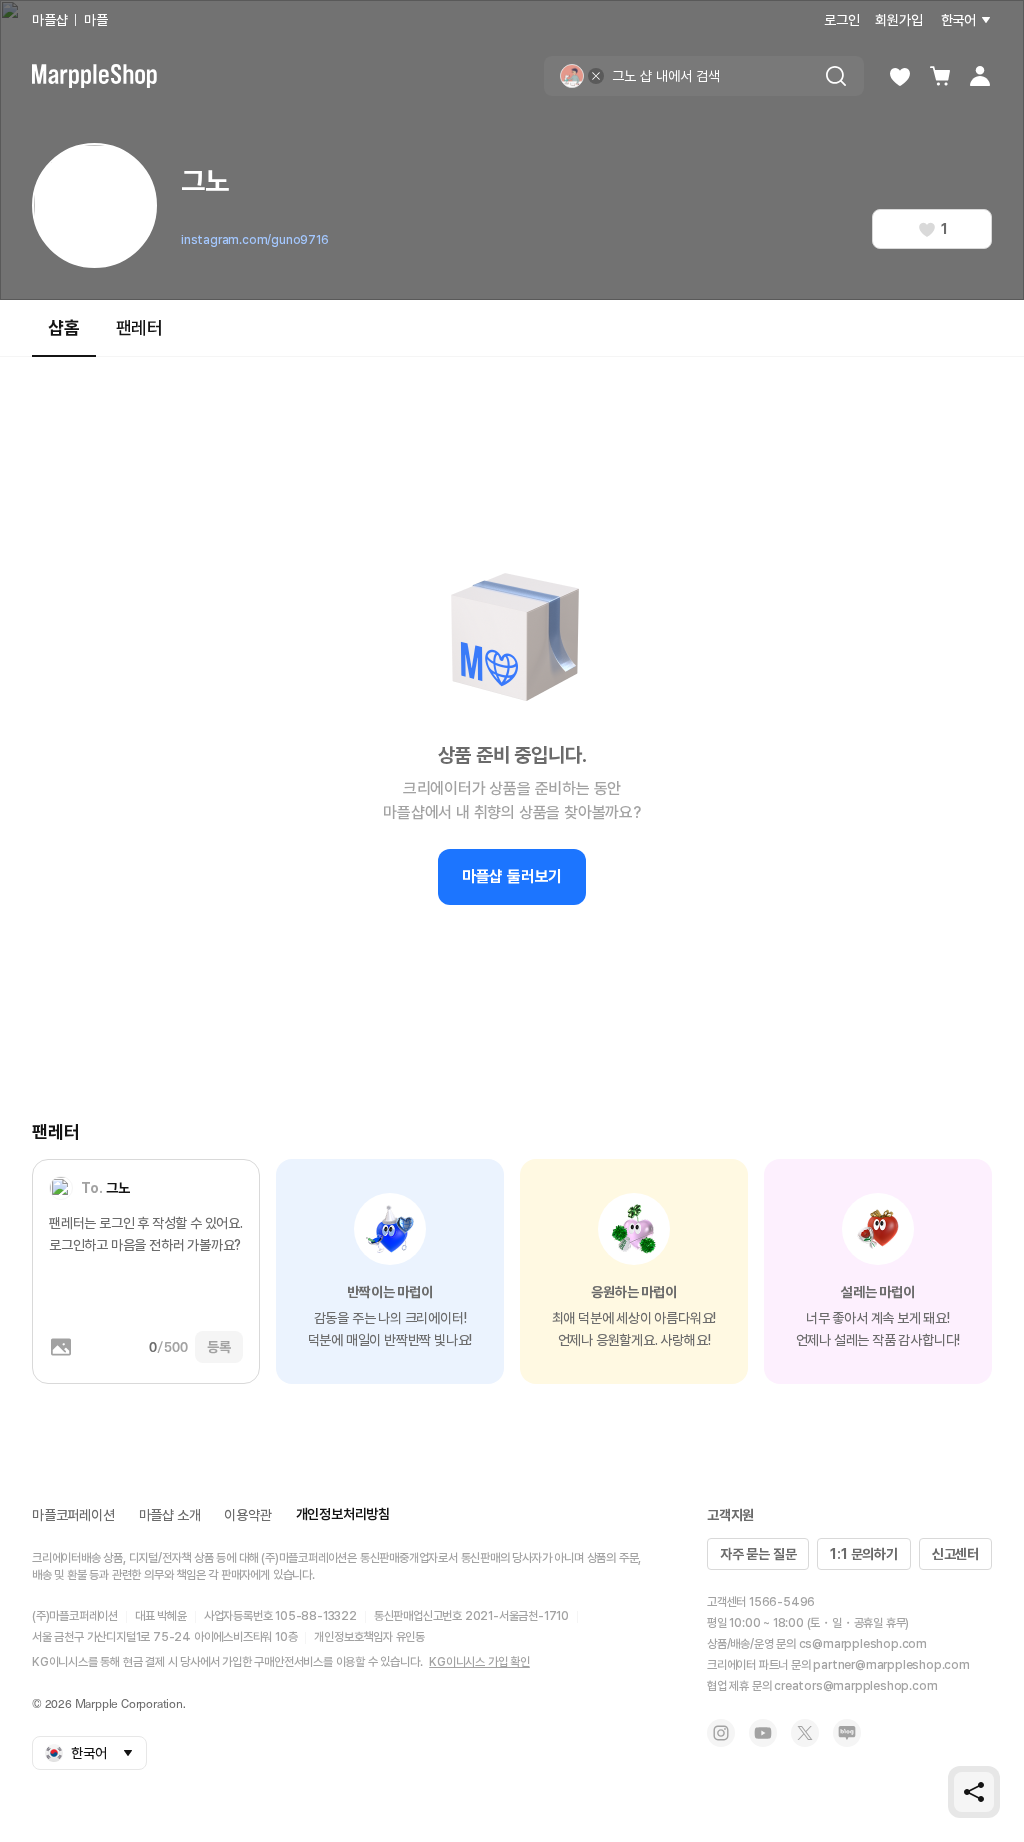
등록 (219, 1347)
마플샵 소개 (170, 1515)
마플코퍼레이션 (73, 1515)
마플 (96, 20)
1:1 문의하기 (863, 1554)
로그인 (841, 20)
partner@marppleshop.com (891, 1665)
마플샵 (49, 20)
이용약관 (247, 1515)
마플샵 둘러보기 (512, 876)
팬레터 (139, 327)
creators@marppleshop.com (855, 1686)
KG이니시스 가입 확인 (479, 1662)
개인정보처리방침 (343, 1514)
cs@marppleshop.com (863, 1644)
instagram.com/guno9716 (255, 240)
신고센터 (955, 1554)
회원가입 (898, 20)
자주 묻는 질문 (758, 1554)
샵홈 (64, 327)
